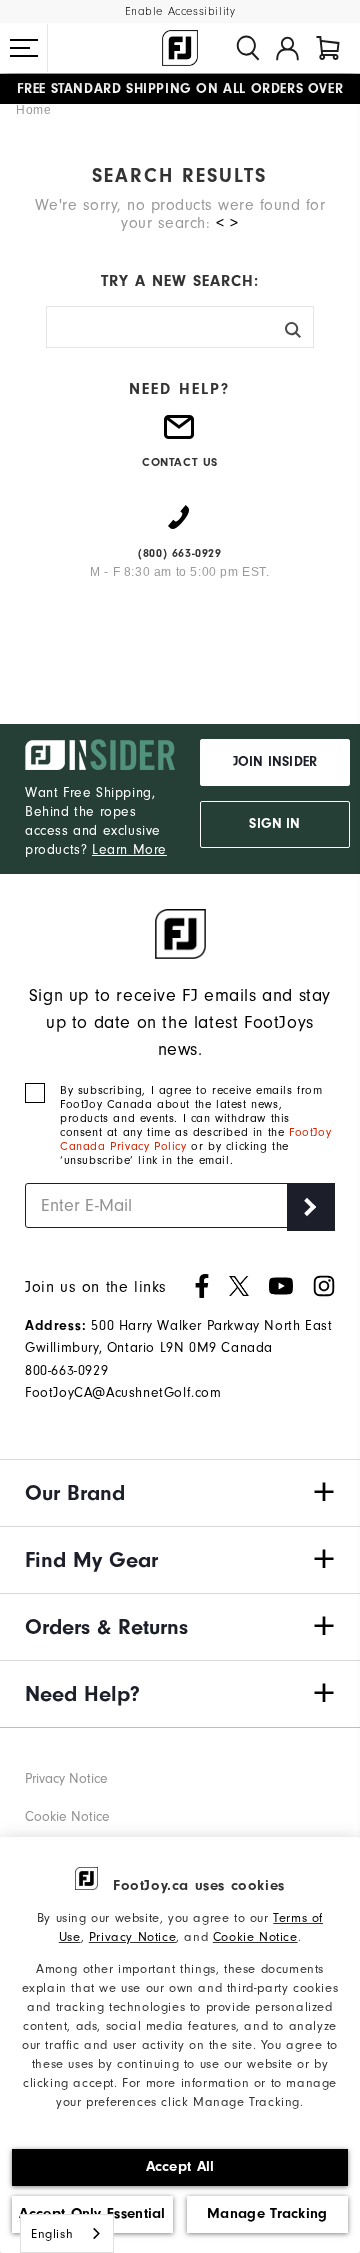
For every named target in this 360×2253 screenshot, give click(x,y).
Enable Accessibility (180, 11)
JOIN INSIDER (275, 762)
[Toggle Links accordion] (180, 1493)
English (52, 2233)
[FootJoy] (180, 48)
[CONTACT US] (180, 435)
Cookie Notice (255, 1936)
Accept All (180, 2166)
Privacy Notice (132, 1936)
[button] (24, 48)
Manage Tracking (267, 2213)
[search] (248, 48)
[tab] (328, 48)
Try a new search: (180, 281)
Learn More (129, 849)
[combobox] (67, 2233)
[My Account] (287, 48)
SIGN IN (274, 824)
